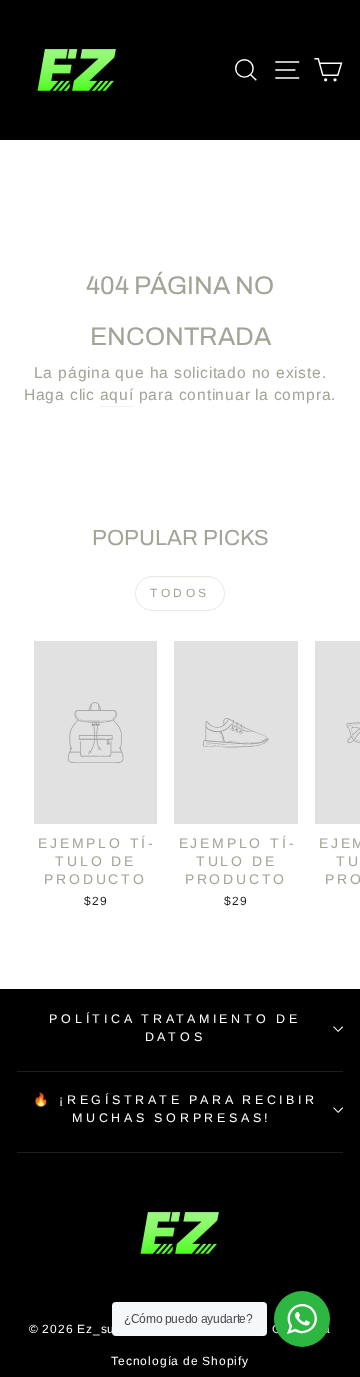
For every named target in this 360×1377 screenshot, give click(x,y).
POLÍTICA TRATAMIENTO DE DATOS (174, 1028)
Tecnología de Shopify (179, 1361)
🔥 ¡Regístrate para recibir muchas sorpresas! (175, 1109)
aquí (117, 394)
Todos (180, 593)
